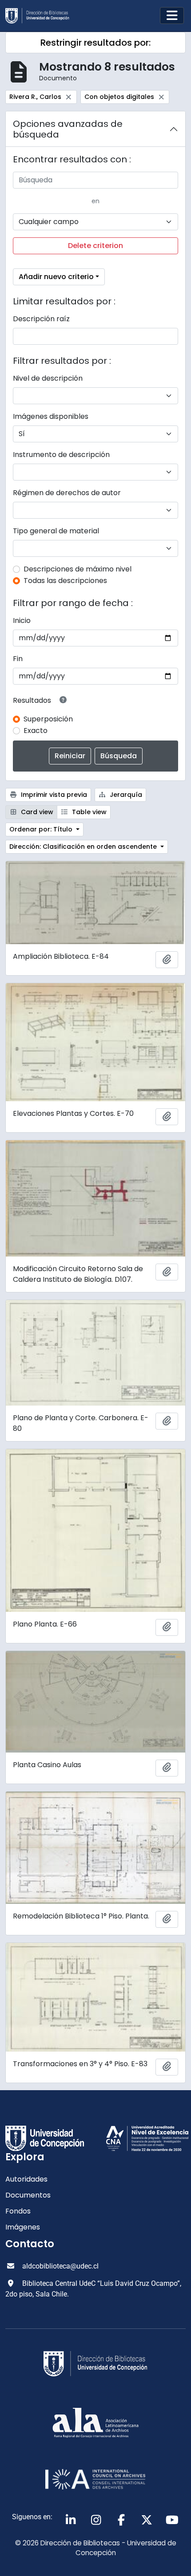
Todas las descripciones (65, 581)
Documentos (28, 2195)
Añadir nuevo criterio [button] (56, 277)
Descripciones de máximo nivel (78, 569)
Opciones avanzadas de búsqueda (68, 129)
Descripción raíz (41, 319)
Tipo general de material (56, 531)
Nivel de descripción (48, 378)
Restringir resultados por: (95, 43)
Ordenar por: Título (42, 829)
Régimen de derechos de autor (67, 493)
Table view (88, 812)
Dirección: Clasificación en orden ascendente (84, 847)
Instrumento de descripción (61, 455)
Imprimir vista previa (53, 795)
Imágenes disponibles (51, 416)
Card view (36, 812)
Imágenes (23, 2227)
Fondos (18, 2211)
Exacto (36, 731)
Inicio (22, 620)
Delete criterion (95, 246)
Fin (18, 659)
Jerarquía (125, 795)
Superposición (48, 719)
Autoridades (26, 2179)
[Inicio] (41, 16)
